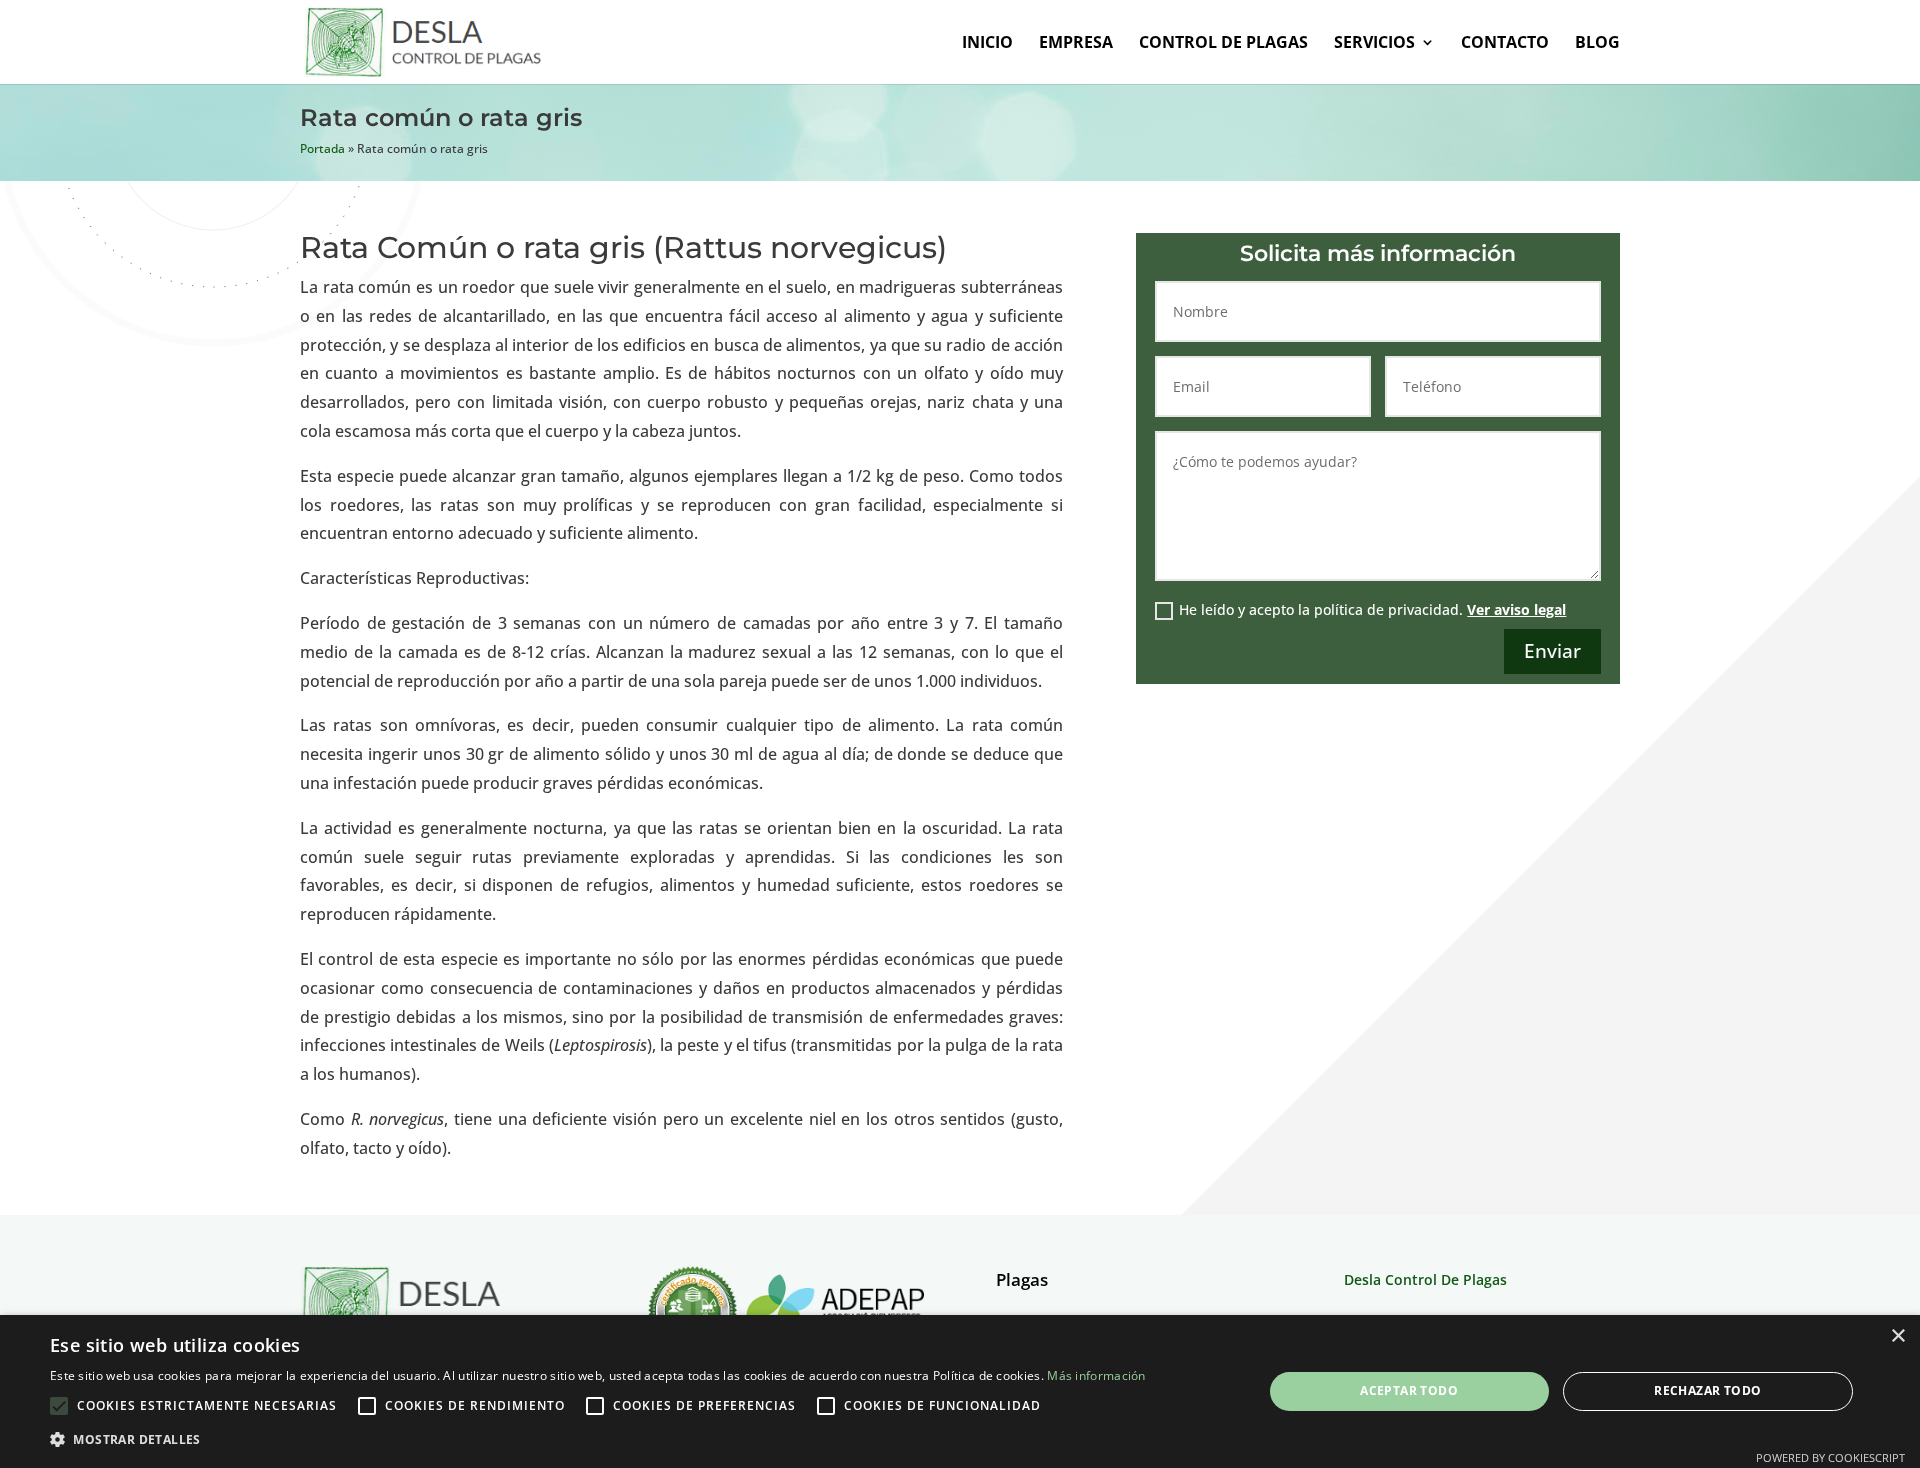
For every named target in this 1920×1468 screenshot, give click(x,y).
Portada (322, 148)
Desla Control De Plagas (1425, 1279)
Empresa (1076, 44)
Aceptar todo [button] (1409, 1390)
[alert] (960, 1391)
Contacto (1505, 44)
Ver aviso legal (1516, 609)
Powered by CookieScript (1830, 1457)
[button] (598, 1439)
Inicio (987, 44)
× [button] (1897, 1336)
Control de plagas (1223, 44)
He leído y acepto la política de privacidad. (1372, 609)
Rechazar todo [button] (1707, 1390)
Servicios (1374, 44)
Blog (1597, 44)
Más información (1096, 1375)
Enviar (1552, 651)
